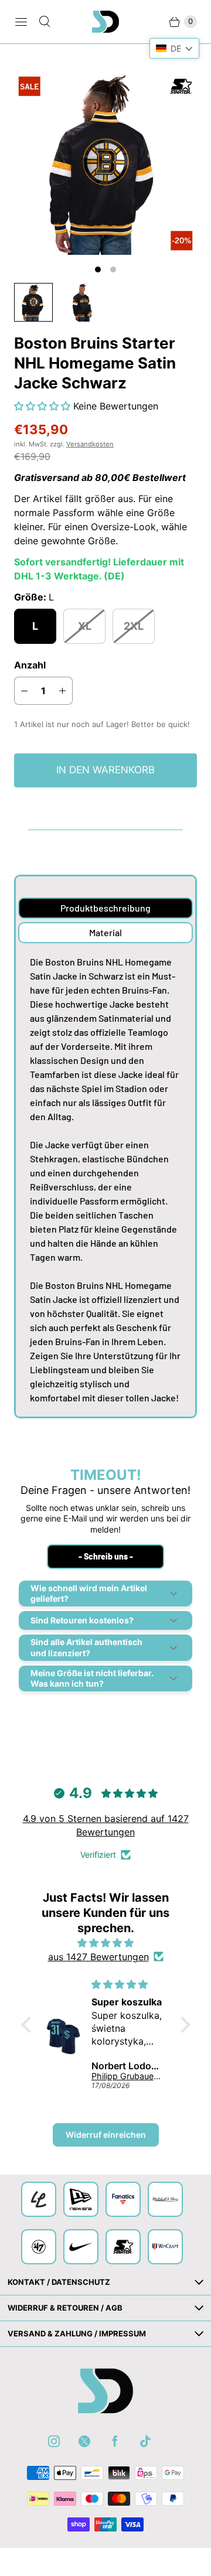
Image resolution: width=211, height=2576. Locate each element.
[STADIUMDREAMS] (105, 22)
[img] (106, 1943)
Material (105, 932)
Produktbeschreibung (105, 908)
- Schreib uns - (106, 1556)
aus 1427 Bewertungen (98, 1957)
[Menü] (21, 22)
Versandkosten (90, 444)
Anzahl (30, 665)
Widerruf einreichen (106, 2135)
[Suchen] (45, 22)
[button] (44, 406)
